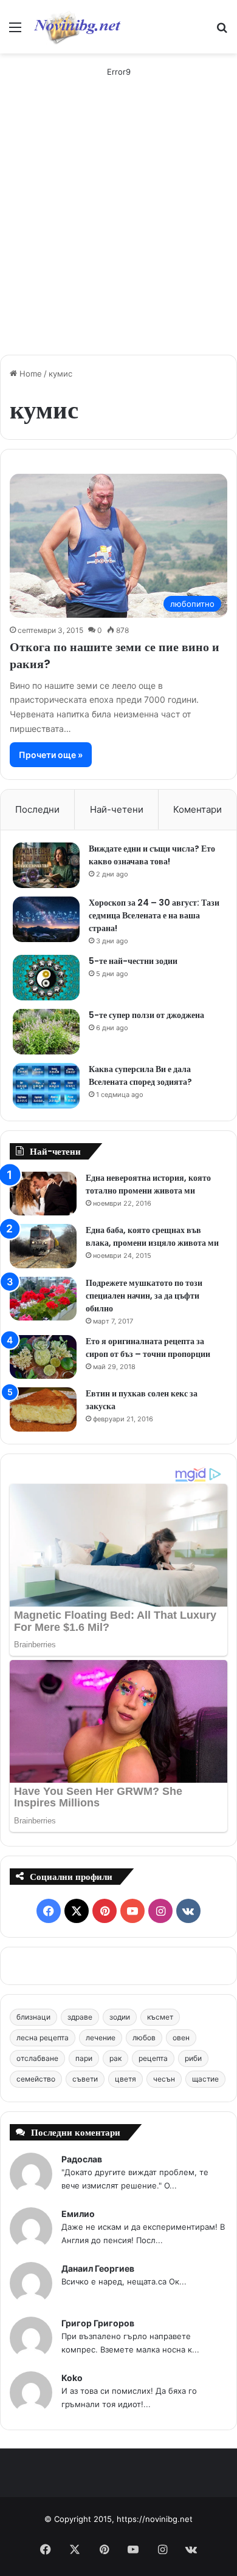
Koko (72, 2378)
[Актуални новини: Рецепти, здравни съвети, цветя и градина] (77, 27)
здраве (80, 2017)
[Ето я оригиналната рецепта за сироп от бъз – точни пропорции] (43, 1357)
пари (84, 2058)
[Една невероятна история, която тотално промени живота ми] (43, 1194)
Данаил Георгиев (98, 2268)
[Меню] (15, 31)
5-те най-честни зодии (133, 961)
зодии (120, 2017)
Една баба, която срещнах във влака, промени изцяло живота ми (152, 1236)
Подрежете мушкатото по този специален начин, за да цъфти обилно (144, 1296)
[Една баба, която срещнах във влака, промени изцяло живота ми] (43, 1246)
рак (115, 2058)
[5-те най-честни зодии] (46, 978)
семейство (36, 2079)
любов (144, 2038)
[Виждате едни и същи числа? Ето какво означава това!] (46, 865)
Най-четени (117, 809)
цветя (125, 2079)
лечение (101, 2038)
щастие (205, 2079)
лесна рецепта (43, 2038)
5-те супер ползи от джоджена (146, 1015)
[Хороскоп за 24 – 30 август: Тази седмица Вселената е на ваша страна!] (46, 919)
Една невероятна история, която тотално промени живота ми (148, 1184)
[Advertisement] (118, 227)
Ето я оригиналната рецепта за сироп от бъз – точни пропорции (148, 1348)
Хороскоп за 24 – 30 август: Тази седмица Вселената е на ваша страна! (154, 915)
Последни (37, 809)
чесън (164, 2079)
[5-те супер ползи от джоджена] (46, 1032)
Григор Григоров (98, 2323)
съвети (85, 2079)
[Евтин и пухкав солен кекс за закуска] (43, 1409)
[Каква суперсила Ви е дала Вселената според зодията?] (46, 1086)
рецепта (153, 2058)
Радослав (82, 2159)
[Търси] (222, 31)
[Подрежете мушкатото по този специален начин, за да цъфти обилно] (43, 1299)
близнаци (33, 2017)
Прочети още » (51, 755)
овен (181, 2038)
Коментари (197, 809)
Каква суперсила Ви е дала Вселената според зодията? (140, 1075)
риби (193, 2058)
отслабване (37, 2058)
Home (29, 374)
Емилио (78, 2214)
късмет (160, 2017)
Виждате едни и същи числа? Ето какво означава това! (152, 855)
